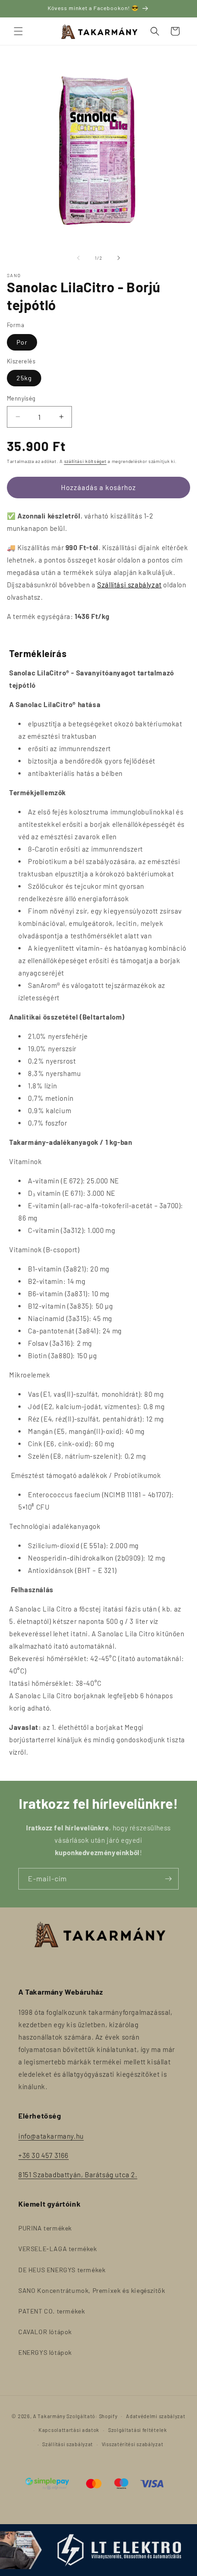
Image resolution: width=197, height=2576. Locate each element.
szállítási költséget (85, 461)
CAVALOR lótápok (45, 2332)
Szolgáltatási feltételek (138, 2430)
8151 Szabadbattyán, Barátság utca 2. (78, 2175)
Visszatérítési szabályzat (133, 2444)
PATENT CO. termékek (52, 2311)
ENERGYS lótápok (45, 2352)
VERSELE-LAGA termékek (58, 2249)
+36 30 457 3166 (44, 2155)
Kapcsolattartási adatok (69, 2430)
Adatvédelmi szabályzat (156, 2416)
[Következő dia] (119, 258)
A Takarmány (49, 2416)
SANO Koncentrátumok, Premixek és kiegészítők (92, 2290)
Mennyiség (21, 398)
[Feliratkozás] (168, 1879)
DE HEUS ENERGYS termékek (62, 2270)
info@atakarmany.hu (51, 2136)
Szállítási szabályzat (129, 585)
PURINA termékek (45, 2228)
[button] (18, 31)
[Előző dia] (78, 258)
